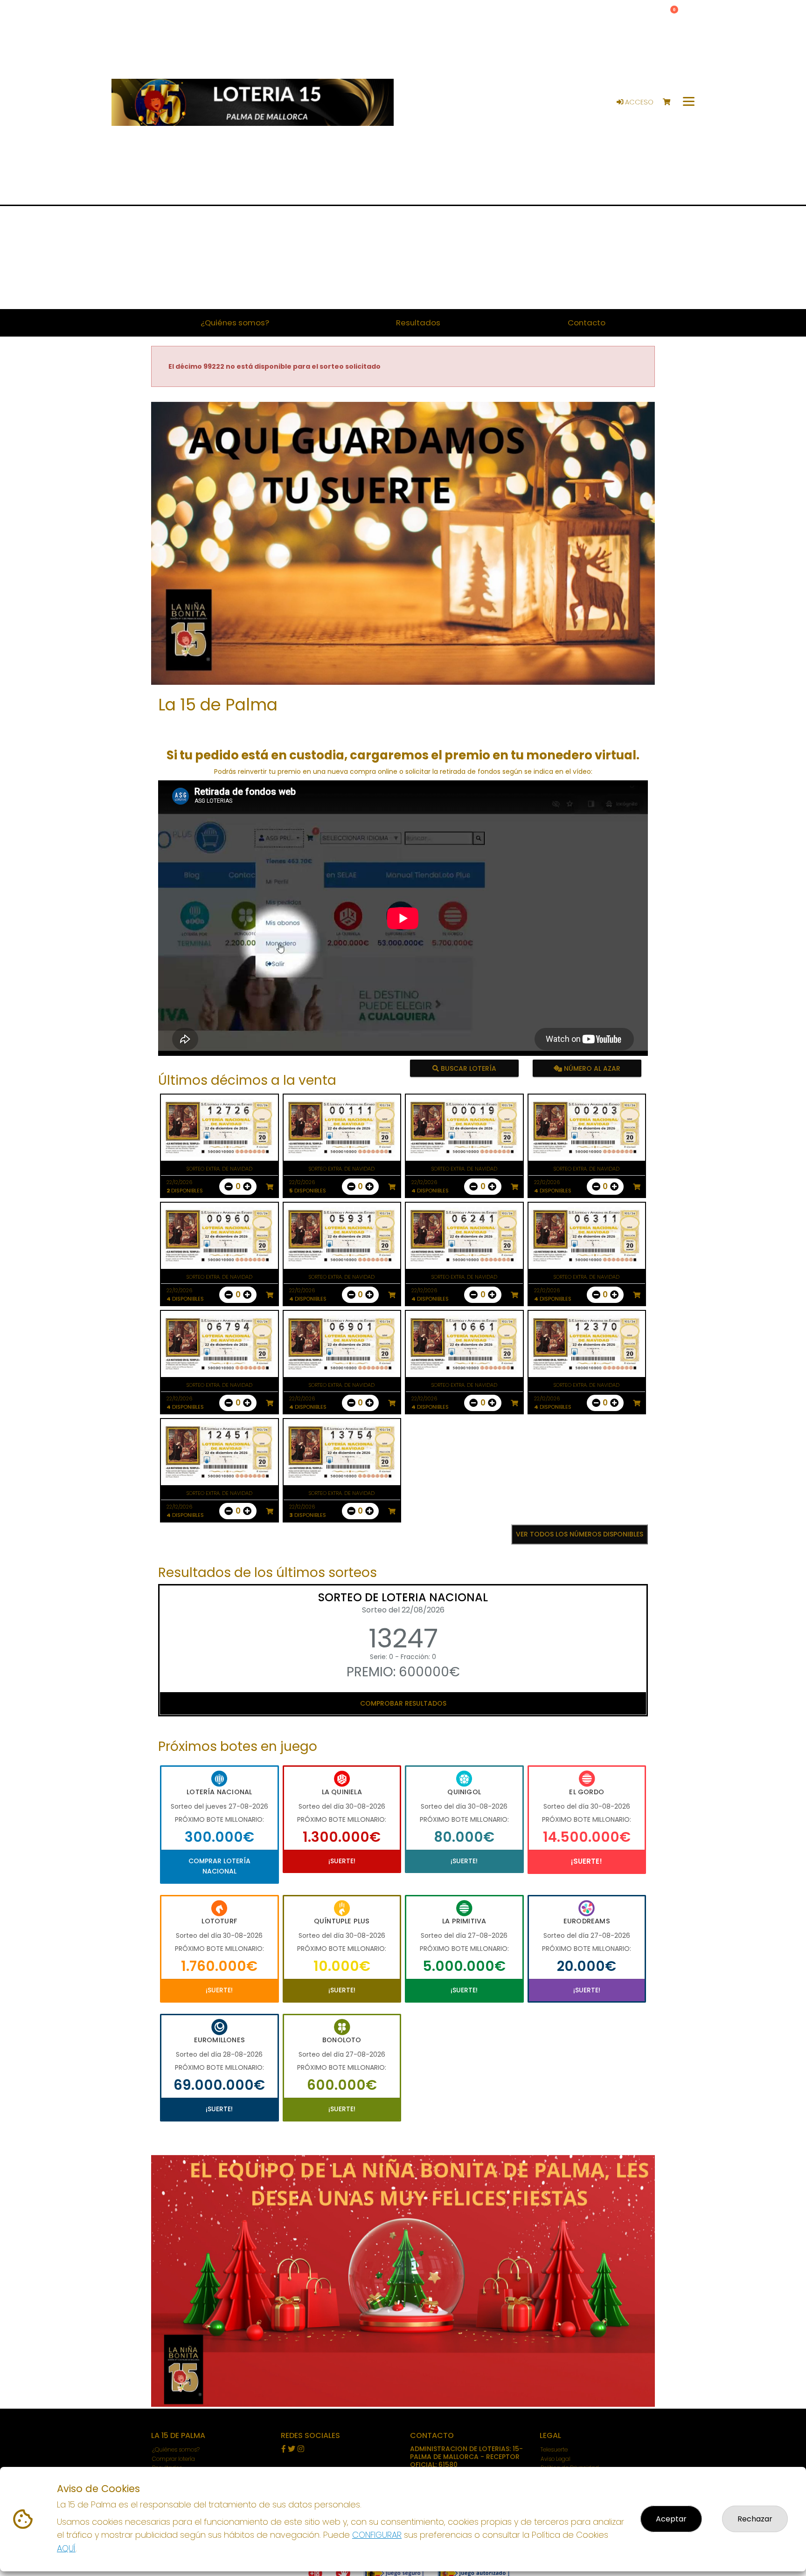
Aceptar (671, 2519)
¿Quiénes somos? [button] (235, 323)
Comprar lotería (174, 2459)
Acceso (638, 102)
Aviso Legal (556, 2459)
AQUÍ (66, 2548)
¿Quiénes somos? (176, 2449)
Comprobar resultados (403, 1703)
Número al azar (591, 1068)
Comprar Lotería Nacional (219, 1866)
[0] (671, 102)
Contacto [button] (587, 323)
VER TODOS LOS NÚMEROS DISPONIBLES (580, 1534)
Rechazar (755, 2519)
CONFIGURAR (377, 2535)
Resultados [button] (418, 323)
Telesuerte (554, 2449)
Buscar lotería (468, 1068)
